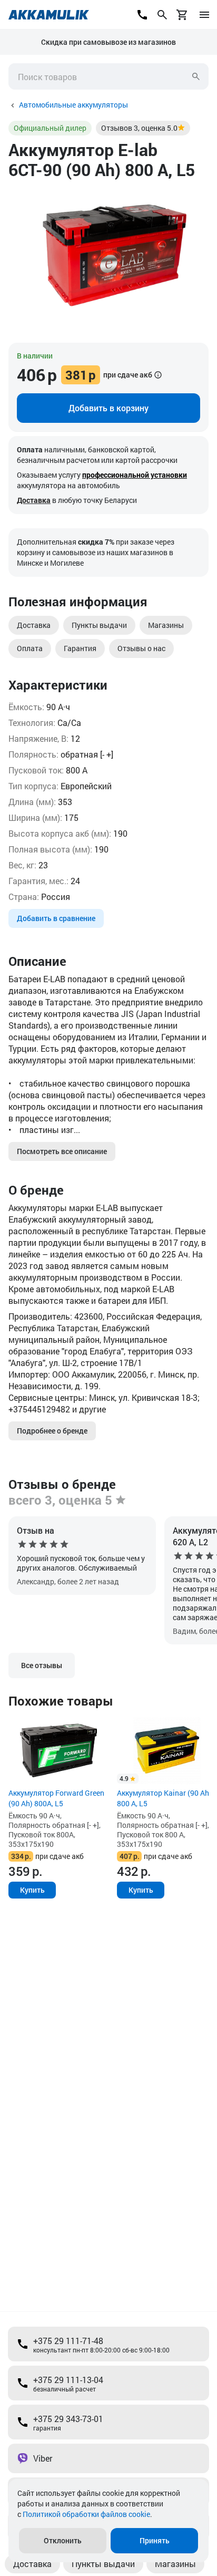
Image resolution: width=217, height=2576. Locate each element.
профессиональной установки (135, 475)
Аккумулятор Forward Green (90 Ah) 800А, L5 (56, 1798)
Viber (43, 2458)
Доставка (34, 500)
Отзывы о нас (141, 648)
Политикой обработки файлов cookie (86, 2514)
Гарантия (80, 648)
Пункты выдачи (99, 625)
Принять (155, 2540)
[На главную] (49, 15)
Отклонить (63, 2540)
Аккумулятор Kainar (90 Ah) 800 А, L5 (164, 1798)
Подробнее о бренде (52, 1431)
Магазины (166, 625)
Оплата (30, 648)
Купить (32, 1890)
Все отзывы (42, 1665)
